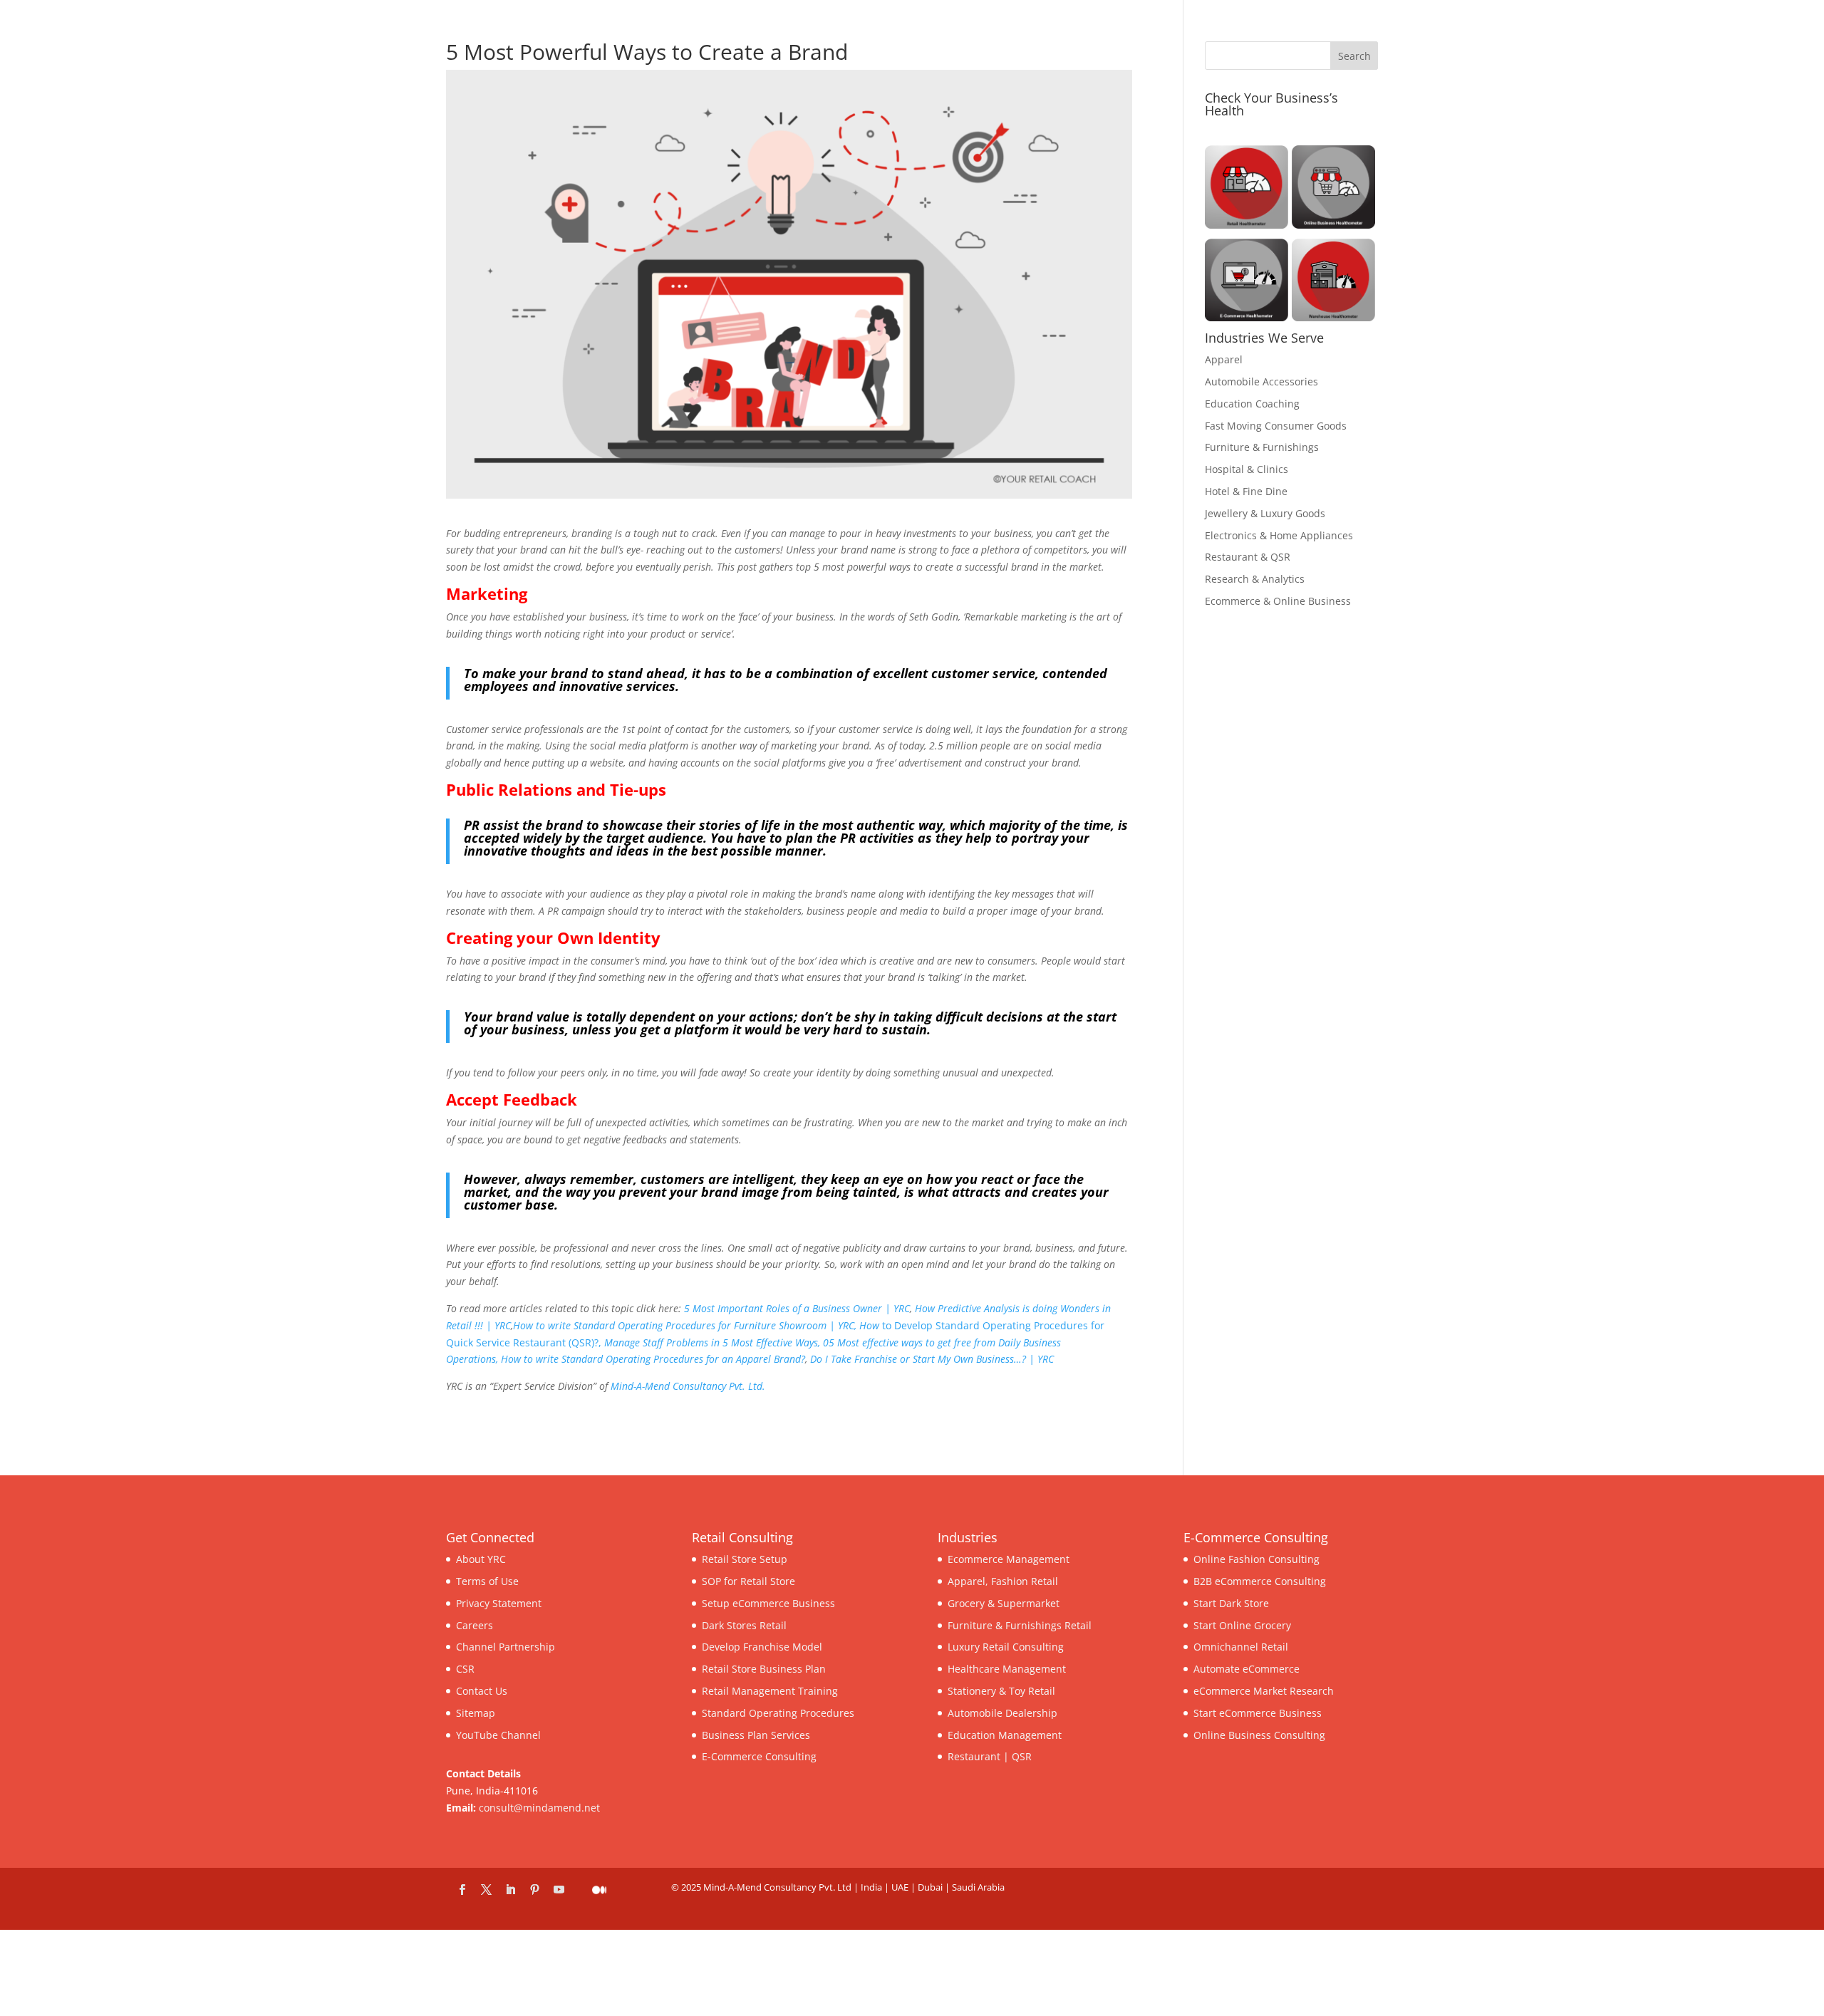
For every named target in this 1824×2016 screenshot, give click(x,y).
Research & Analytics (1255, 579)
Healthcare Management (1007, 1669)
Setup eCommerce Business (768, 1603)
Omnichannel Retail (1241, 1647)
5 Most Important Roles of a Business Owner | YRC (797, 1308)
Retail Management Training (770, 1691)
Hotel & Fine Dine (1246, 491)
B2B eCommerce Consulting (1260, 1581)
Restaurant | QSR (990, 1756)
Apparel (1224, 359)
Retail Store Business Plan (764, 1669)
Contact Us (482, 1691)
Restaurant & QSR (1248, 557)
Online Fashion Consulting (1256, 1559)
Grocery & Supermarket (1004, 1603)
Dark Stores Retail (744, 1625)
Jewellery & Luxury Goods (1265, 513)
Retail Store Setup (745, 1559)
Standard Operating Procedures (778, 1713)
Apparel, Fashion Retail (1003, 1581)
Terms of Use (487, 1581)
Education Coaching (1252, 404)
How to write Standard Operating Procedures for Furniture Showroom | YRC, (685, 1325)
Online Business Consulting (1259, 1735)
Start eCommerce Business (1258, 1713)
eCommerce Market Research (1264, 1691)
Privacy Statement (499, 1603)
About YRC (481, 1559)
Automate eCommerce (1247, 1669)
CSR (465, 1669)
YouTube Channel (498, 1735)
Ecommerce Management (1009, 1559)
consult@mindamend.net (539, 1808)
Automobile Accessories (1261, 381)
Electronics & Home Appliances (1279, 535)
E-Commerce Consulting (759, 1756)
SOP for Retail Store (748, 1581)
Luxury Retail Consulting (1006, 1647)
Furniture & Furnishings (1262, 447)
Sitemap (476, 1713)
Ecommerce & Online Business (1278, 601)
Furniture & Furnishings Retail (1020, 1625)
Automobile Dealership (1002, 1713)
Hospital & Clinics (1247, 469)
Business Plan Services (756, 1735)
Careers (475, 1625)
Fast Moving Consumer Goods (1276, 426)
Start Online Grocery (1242, 1625)
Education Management (1005, 1735)
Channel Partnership (506, 1647)
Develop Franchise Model (762, 1647)
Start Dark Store (1231, 1603)
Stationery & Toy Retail (1001, 1691)
